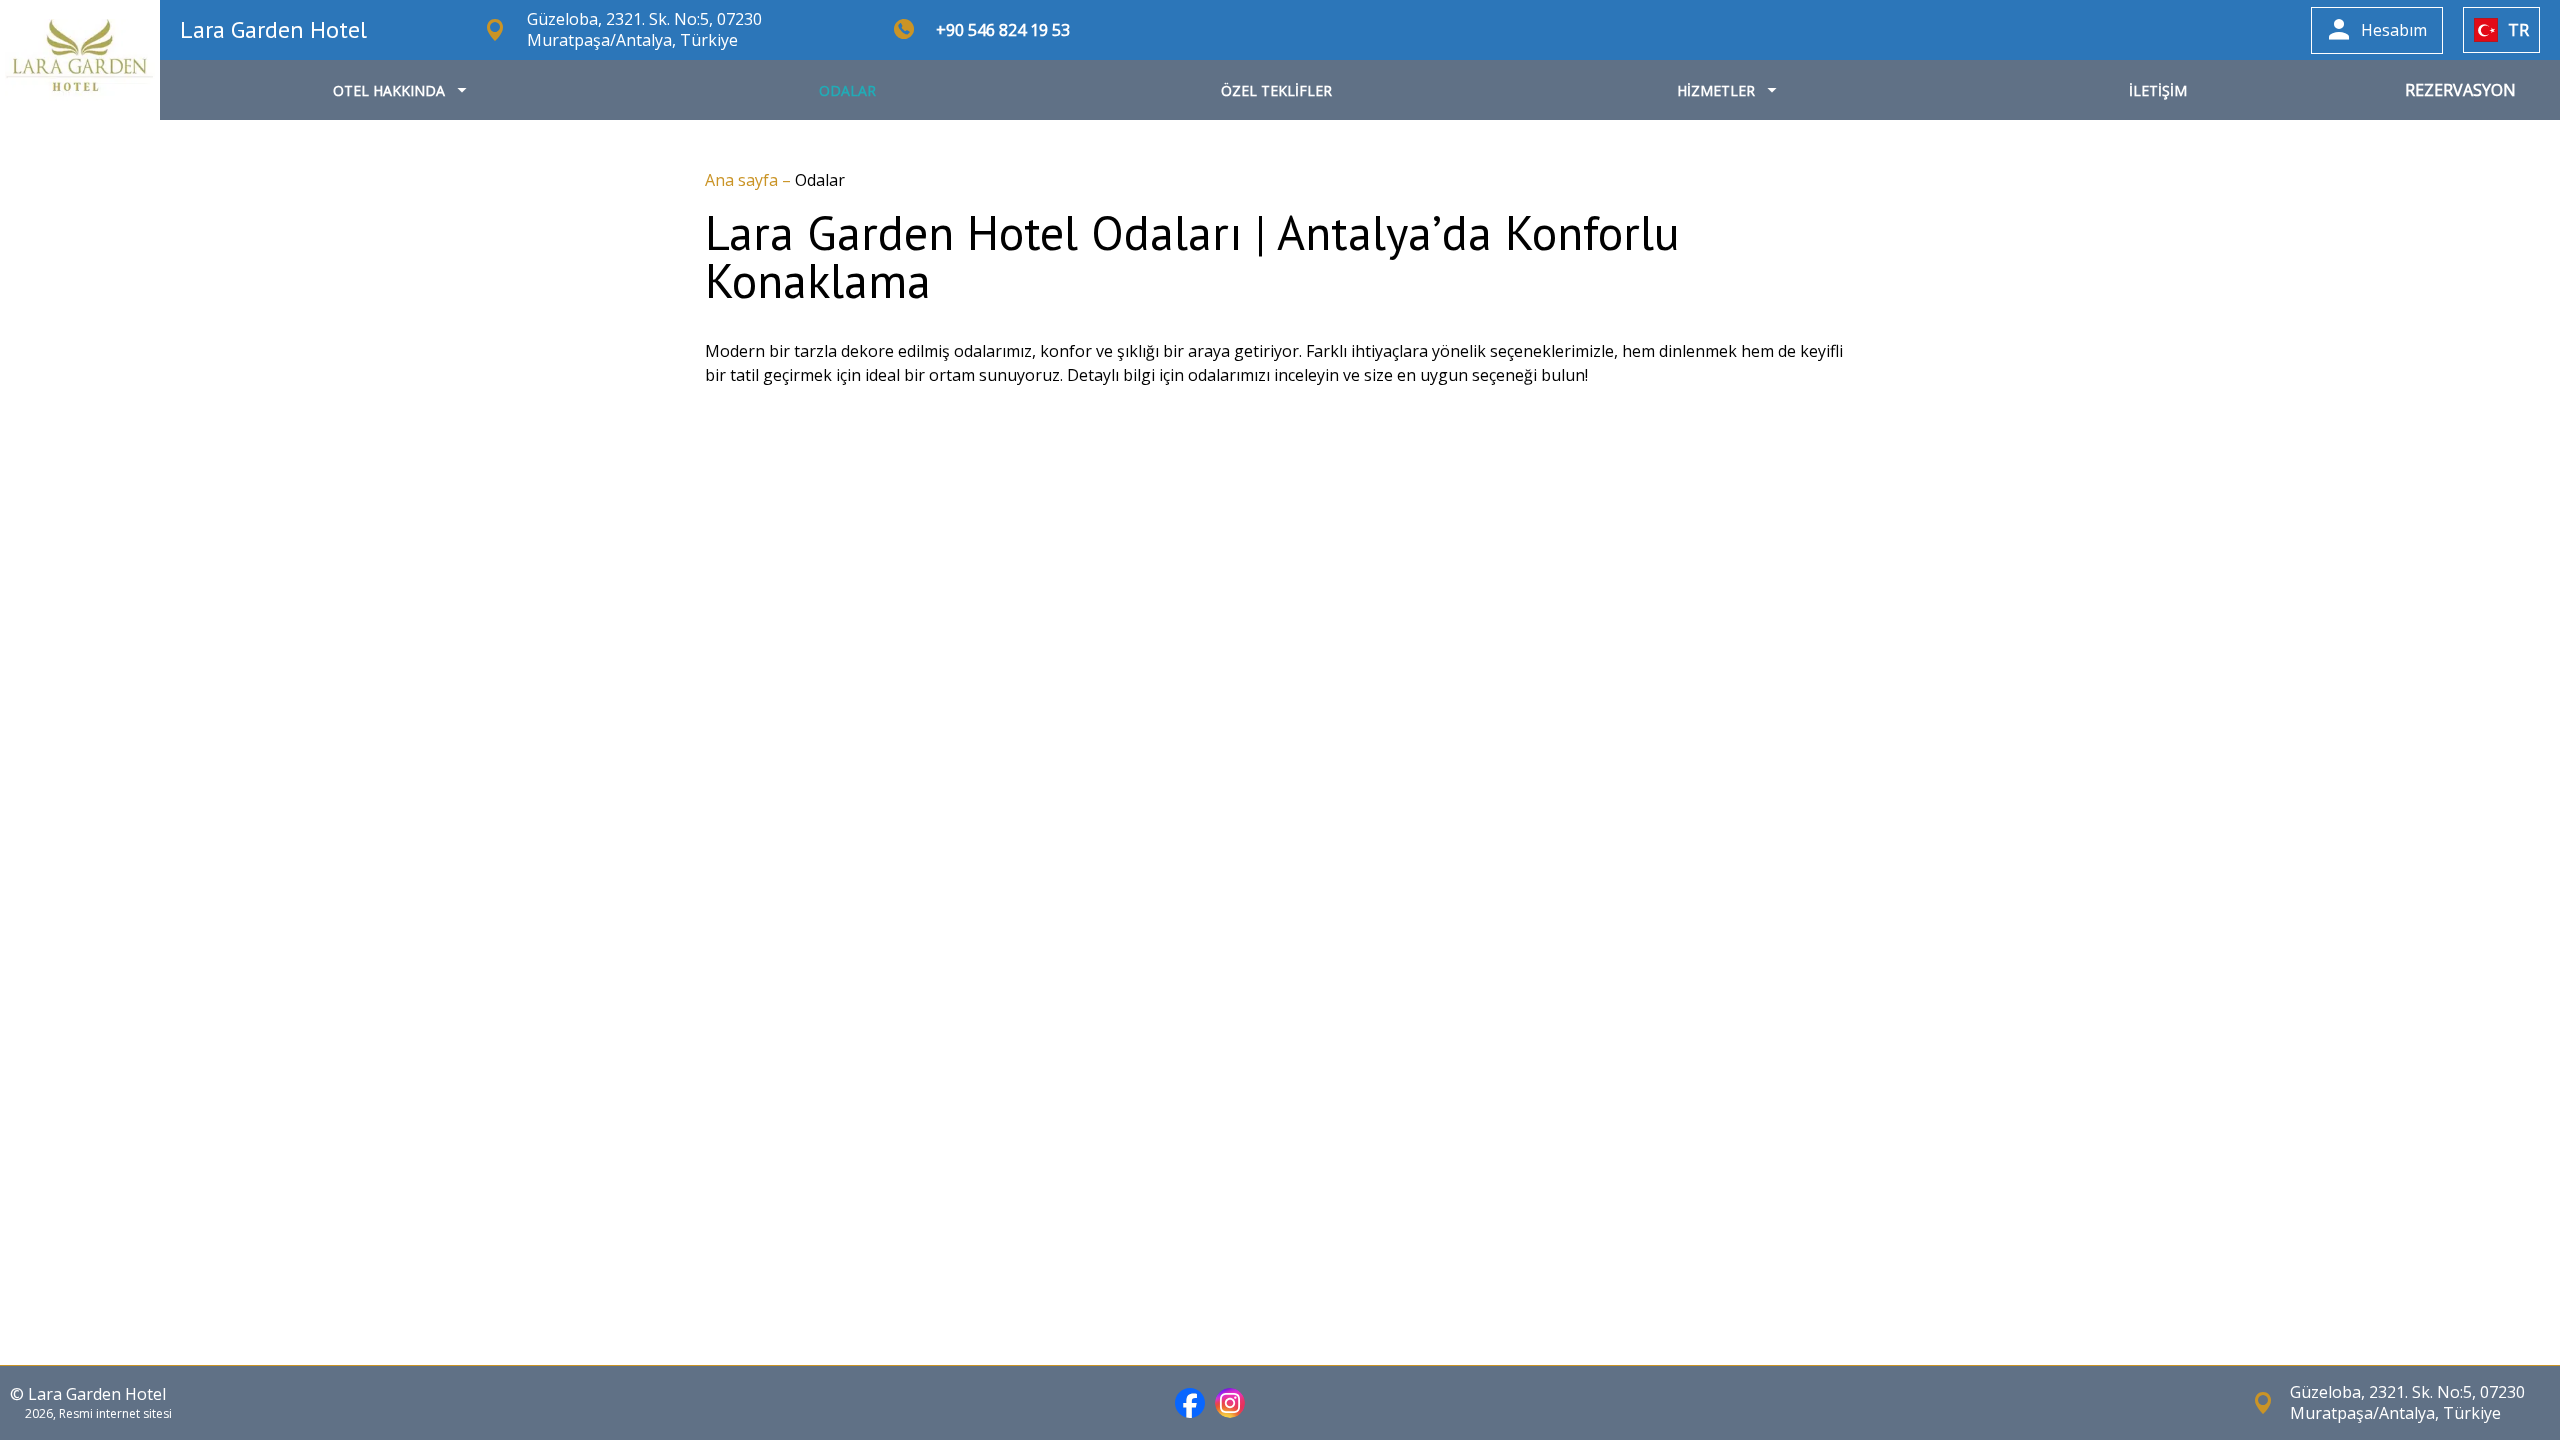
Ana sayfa (743, 180)
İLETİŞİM (2158, 90)
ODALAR (847, 90)
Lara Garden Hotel (273, 29)
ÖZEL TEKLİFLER (1276, 90)
